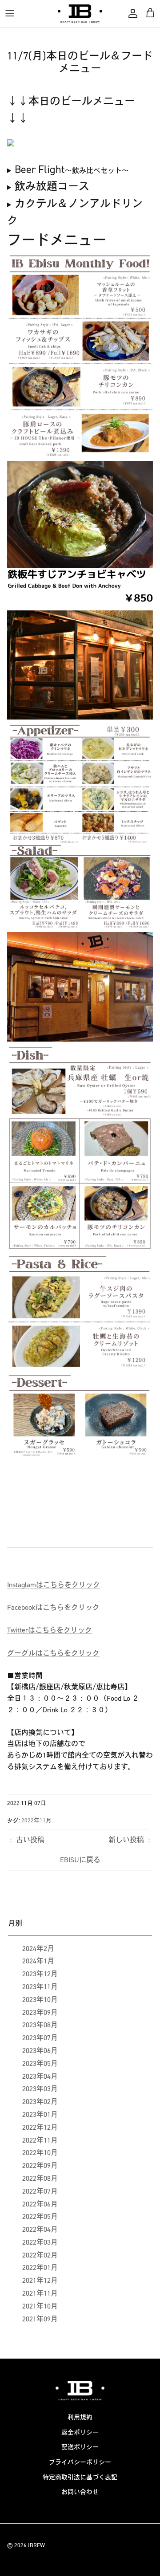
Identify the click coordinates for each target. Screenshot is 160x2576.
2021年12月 (40, 2280)
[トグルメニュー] (10, 13)
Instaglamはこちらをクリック (54, 1585)
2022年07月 (40, 2191)
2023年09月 (40, 2012)
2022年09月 (40, 2165)
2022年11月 (36, 1820)
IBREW (36, 2545)
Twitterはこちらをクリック (50, 1630)
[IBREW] (80, 14)
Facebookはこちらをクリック (53, 1607)
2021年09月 (40, 2319)
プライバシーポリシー (80, 2462)
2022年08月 (40, 2178)
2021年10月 (40, 2306)
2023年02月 (40, 2102)
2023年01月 (40, 2114)
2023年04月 (40, 2076)
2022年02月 (40, 2255)
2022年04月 (40, 2229)
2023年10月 (40, 2000)
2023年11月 (40, 1987)
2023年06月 (40, 2051)
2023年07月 (40, 2038)
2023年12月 (40, 1974)
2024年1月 (38, 1961)
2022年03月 (40, 2242)
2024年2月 (38, 1949)
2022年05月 (40, 2216)
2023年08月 (40, 2025)
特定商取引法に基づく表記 (80, 2477)
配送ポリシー (80, 2447)
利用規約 (80, 2417)
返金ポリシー (80, 2432)
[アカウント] (131, 13)
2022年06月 (40, 2204)
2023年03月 (40, 2089)
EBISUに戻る (80, 1860)
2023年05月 (40, 2063)
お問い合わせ (80, 2492)
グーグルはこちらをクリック (53, 1653)
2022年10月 (40, 2153)
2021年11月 (40, 2293)
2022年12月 (40, 2127)
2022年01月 (40, 2267)
